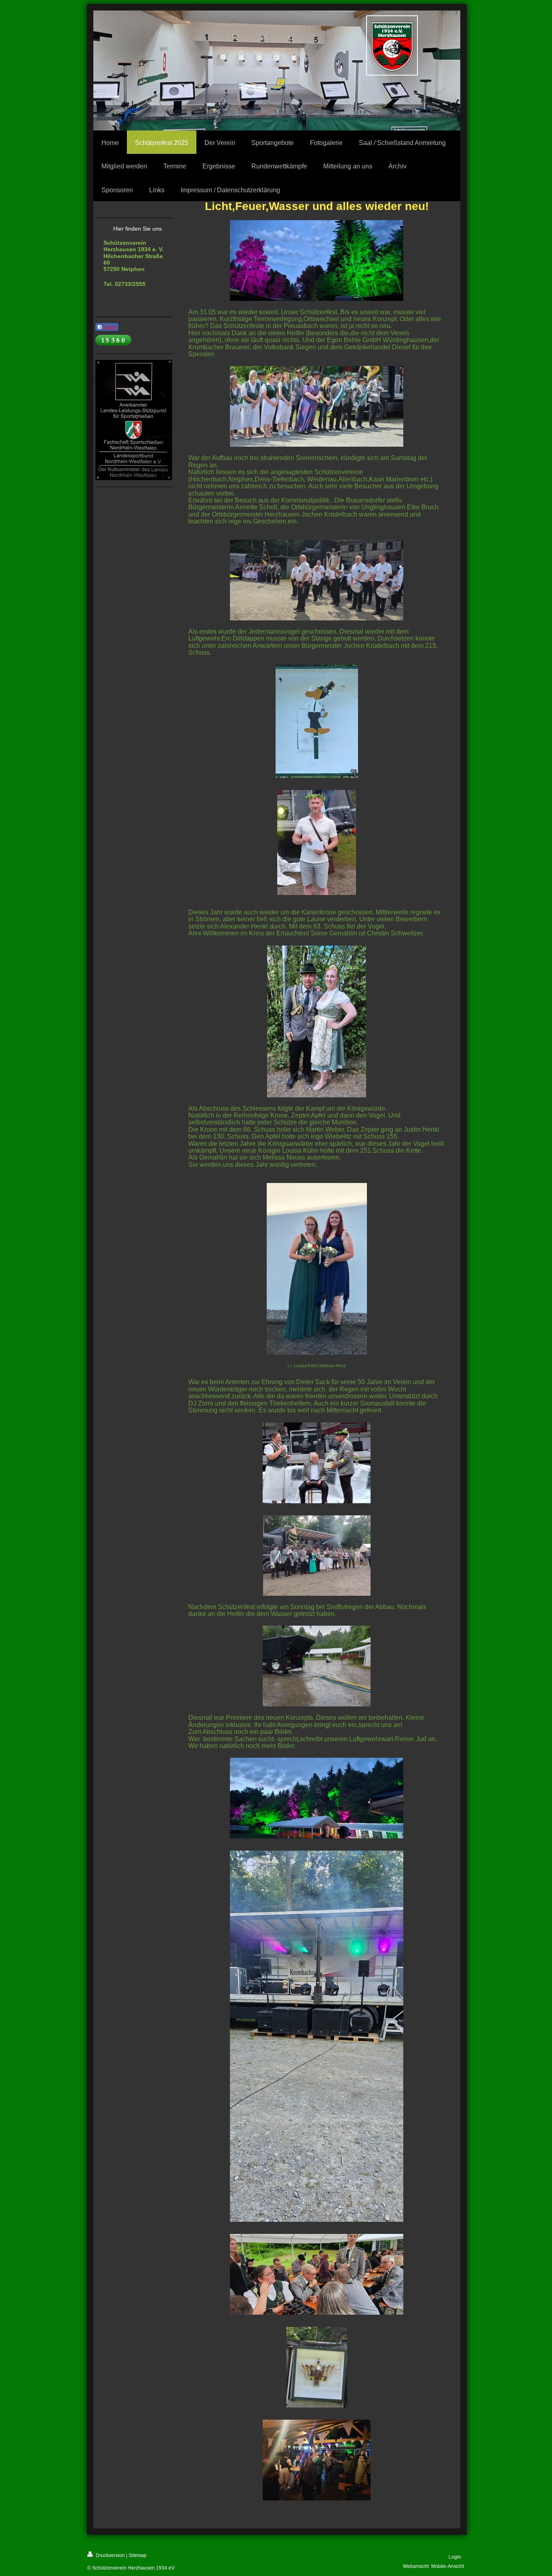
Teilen (110, 327)
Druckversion (110, 2555)
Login (455, 2557)
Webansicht (416, 2566)
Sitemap (138, 2555)
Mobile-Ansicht (448, 2566)
